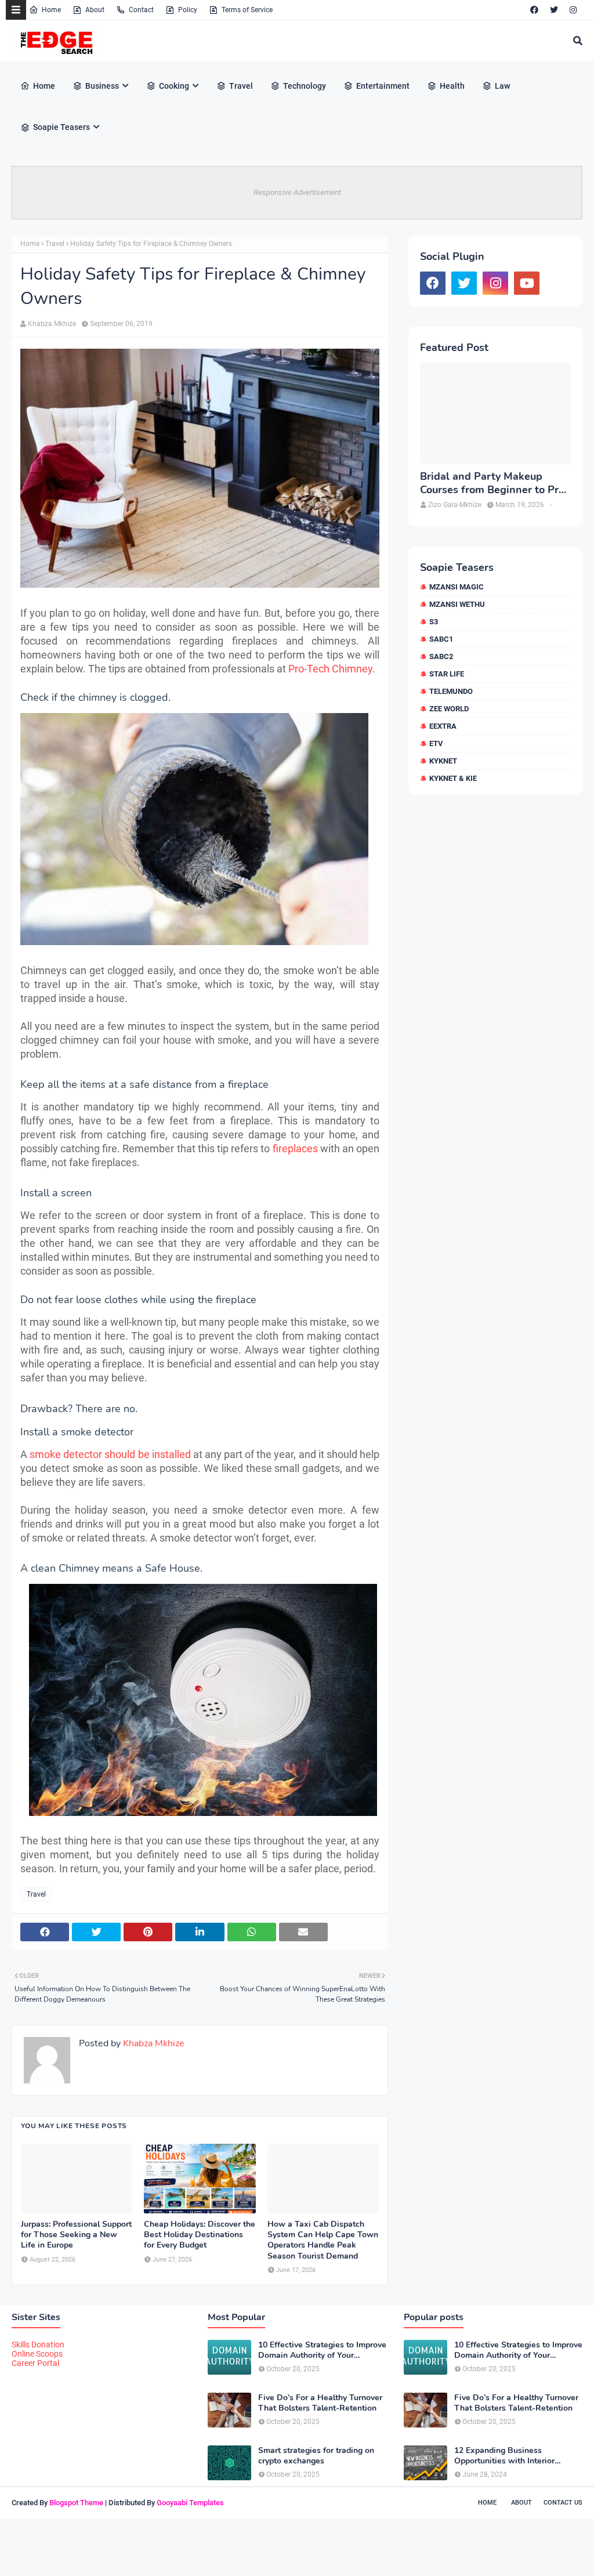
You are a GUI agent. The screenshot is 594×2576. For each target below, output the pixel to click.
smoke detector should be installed (110, 1454)
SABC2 (441, 656)
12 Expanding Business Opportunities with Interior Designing (504, 2456)
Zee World (449, 709)
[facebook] (534, 10)
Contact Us (563, 2503)
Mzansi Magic (457, 587)
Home (51, 10)
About (95, 10)
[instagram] (573, 10)
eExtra (443, 726)
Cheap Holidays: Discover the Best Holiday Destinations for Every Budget (200, 2235)
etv (436, 744)
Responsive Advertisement (297, 192)
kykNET (443, 761)
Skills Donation (38, 2345)
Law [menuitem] (502, 86)
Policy (188, 10)
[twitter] (554, 10)
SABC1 (441, 639)
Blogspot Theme (76, 2503)
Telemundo (451, 691)
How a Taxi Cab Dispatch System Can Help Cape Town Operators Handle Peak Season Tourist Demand (323, 2240)
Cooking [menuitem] (174, 86)
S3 (434, 622)
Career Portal (35, 2363)
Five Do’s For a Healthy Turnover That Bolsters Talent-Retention (320, 2403)
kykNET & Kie (453, 778)
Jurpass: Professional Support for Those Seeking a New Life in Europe (76, 2235)
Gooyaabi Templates (190, 2503)
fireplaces (295, 1148)
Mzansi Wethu (457, 604)
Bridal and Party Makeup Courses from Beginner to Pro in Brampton (492, 484)
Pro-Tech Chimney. (332, 669)
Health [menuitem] (452, 86)
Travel (55, 244)
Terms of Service (247, 10)
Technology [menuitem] (305, 86)
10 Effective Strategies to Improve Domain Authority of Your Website (322, 2350)
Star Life (447, 674)
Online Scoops (37, 2354)
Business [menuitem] (102, 86)
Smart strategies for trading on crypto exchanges (316, 2456)
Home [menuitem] (44, 86)
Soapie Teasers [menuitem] (61, 127)
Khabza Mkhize (52, 324)
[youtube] (527, 283)
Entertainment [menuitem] (383, 86)
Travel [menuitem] (241, 86)
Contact (141, 10)
